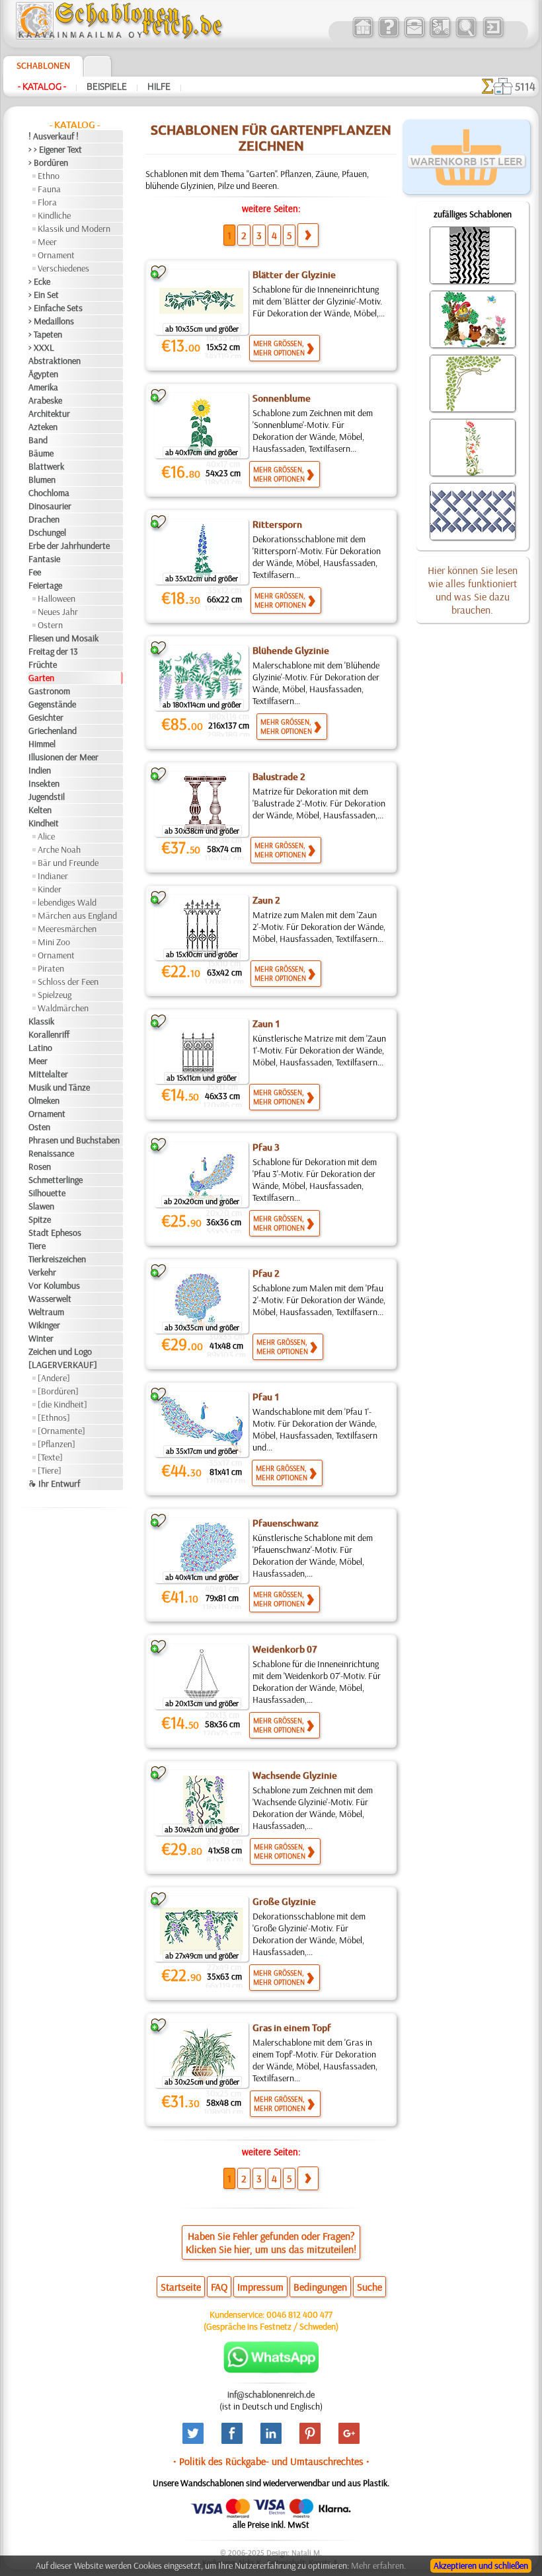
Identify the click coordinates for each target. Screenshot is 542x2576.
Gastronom (49, 691)
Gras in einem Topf (292, 2028)
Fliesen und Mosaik (63, 638)
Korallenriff (49, 1034)
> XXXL (41, 347)
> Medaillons (51, 321)
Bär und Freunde (68, 863)
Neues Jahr (58, 612)
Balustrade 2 (279, 777)
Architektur (49, 413)
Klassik (41, 1021)
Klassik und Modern (74, 229)
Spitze (40, 1219)
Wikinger (44, 1325)
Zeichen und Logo (60, 1351)
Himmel (42, 744)
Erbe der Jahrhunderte (69, 546)
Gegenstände (52, 704)
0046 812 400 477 (299, 2314)
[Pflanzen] (57, 1444)
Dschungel (47, 532)
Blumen (42, 480)
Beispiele (107, 87)
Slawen (41, 1206)
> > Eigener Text (55, 149)
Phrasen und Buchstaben (74, 1140)
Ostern (50, 625)
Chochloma (49, 493)
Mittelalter (48, 1074)
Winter (41, 1338)
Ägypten (43, 374)
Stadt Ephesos (55, 1233)
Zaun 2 (266, 900)
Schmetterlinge (56, 1180)
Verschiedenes (63, 268)
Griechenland (53, 731)
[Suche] (466, 36)
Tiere (37, 1246)
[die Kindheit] (62, 1404)
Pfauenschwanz (286, 1523)
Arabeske (45, 400)
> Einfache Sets (56, 308)
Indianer (53, 876)
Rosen (40, 1166)
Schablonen (43, 65)
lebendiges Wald (67, 902)
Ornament (56, 255)
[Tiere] (50, 1470)
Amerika (43, 387)
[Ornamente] (61, 1431)
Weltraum (46, 1312)
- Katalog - (42, 87)
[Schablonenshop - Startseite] (118, 36)
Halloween (57, 598)
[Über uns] (388, 36)
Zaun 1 (266, 1024)
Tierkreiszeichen (57, 1259)
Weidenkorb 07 (285, 1649)
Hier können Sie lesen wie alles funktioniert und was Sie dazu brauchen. (473, 590)
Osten (39, 1127)
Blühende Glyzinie (291, 651)
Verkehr (42, 1272)
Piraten (51, 968)
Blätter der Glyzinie (294, 275)
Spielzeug (55, 995)
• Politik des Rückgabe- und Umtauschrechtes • (271, 2461)
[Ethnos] (54, 1417)
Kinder (50, 889)
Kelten (40, 810)
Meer (47, 242)
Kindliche (54, 215)
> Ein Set (44, 295)
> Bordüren (48, 162)
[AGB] (440, 36)
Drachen (44, 519)
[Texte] (50, 1457)
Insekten (44, 783)
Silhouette (47, 1193)
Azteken (43, 427)
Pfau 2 (266, 1273)
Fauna (49, 189)
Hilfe (159, 87)
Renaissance (51, 1153)
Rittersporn (277, 524)
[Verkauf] (363, 36)
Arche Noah (59, 849)
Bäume (41, 453)
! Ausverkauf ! (54, 136)
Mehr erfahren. (378, 2565)
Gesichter (46, 717)
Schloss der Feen (68, 982)
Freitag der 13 (53, 651)
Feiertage (45, 585)
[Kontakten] (414, 36)
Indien (40, 770)
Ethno (49, 176)
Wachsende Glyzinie (295, 1775)
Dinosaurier (50, 506)
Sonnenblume (282, 398)
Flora (47, 202)
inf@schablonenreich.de (271, 2394)
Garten (41, 678)
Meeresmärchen (67, 929)
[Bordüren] (58, 1391)
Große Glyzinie (284, 1902)
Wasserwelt (50, 1299)
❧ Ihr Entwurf (54, 1484)
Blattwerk (46, 466)
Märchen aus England (77, 915)
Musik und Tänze (59, 1087)
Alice (46, 836)
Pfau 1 (266, 1397)
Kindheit (44, 823)
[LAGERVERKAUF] (63, 1365)
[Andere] (54, 1378)
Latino (40, 1048)
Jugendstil (47, 797)
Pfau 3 (266, 1147)
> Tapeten (45, 334)
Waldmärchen (63, 1008)
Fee (35, 572)
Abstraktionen (55, 361)
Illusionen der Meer (63, 757)
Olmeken (44, 1100)
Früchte (43, 664)
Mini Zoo (54, 942)
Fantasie (44, 559)
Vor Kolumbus (54, 1285)
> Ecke (39, 281)
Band (38, 440)
